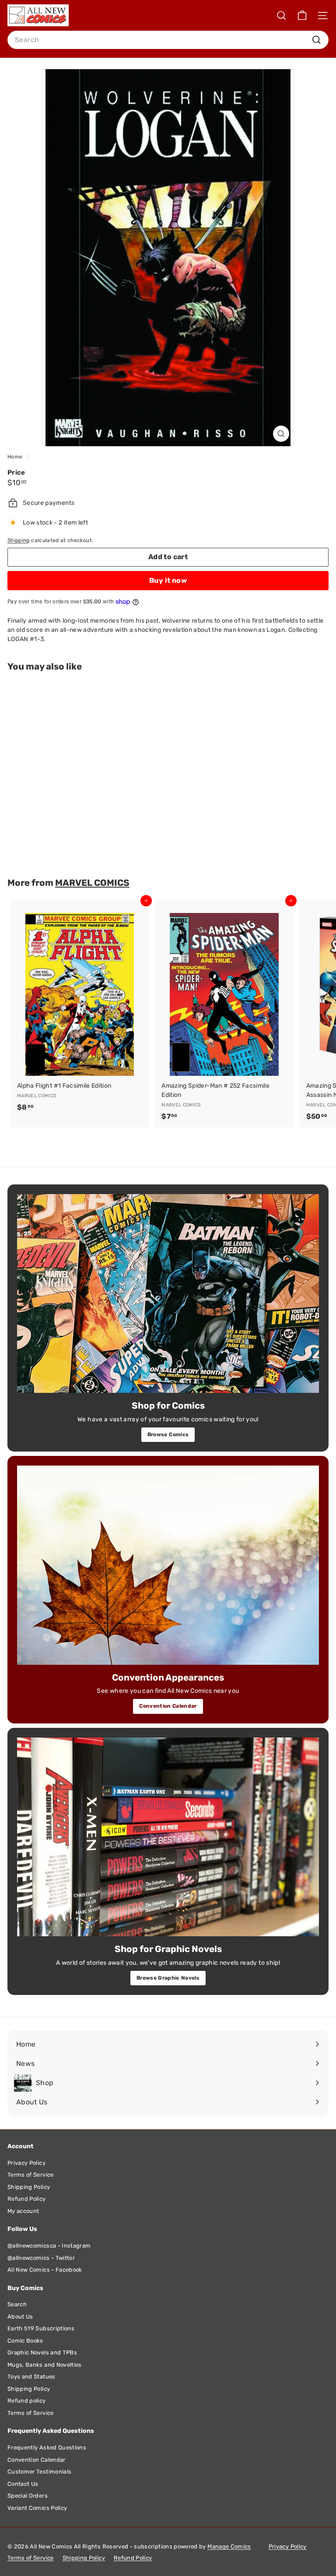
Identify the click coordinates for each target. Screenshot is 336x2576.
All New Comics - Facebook (45, 2270)
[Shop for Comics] (168, 1294)
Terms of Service (31, 2175)
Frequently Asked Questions (47, 2447)
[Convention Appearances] (168, 1565)
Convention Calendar (168, 1706)
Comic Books (25, 2341)
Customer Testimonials (39, 2472)
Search (17, 2304)
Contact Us (23, 2484)
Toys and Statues (31, 2377)
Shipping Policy (29, 2187)
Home (16, 457)
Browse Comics (168, 1434)
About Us (20, 2317)
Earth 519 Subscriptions (41, 2328)
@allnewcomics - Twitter (41, 2258)
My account (23, 2211)
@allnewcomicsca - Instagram (49, 2246)
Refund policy (27, 2401)
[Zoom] (281, 434)
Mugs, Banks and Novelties (45, 2365)
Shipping (19, 540)
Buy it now (168, 580)
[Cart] (302, 16)
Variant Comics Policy (37, 2508)
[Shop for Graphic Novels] (168, 1837)
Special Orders (28, 2496)
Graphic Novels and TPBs (42, 2352)
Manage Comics (229, 2546)
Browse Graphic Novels (168, 1978)
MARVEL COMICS (92, 883)
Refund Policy (27, 2199)
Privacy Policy (26, 2163)
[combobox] (168, 40)
